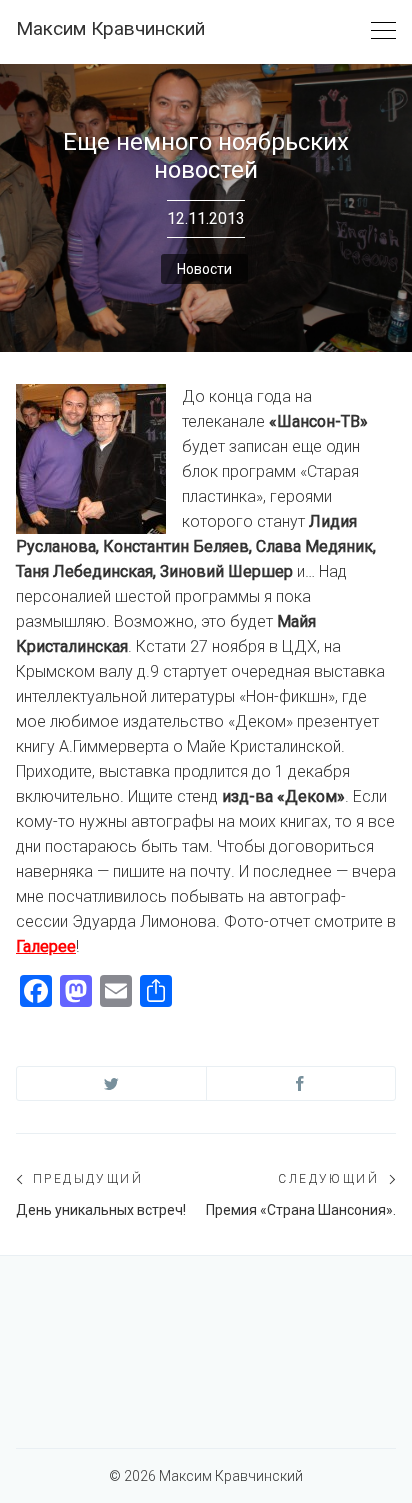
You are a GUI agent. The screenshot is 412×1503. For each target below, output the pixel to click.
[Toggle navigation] (383, 31)
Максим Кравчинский (110, 28)
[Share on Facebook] (301, 1083)
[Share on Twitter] (111, 1083)
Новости (204, 269)
